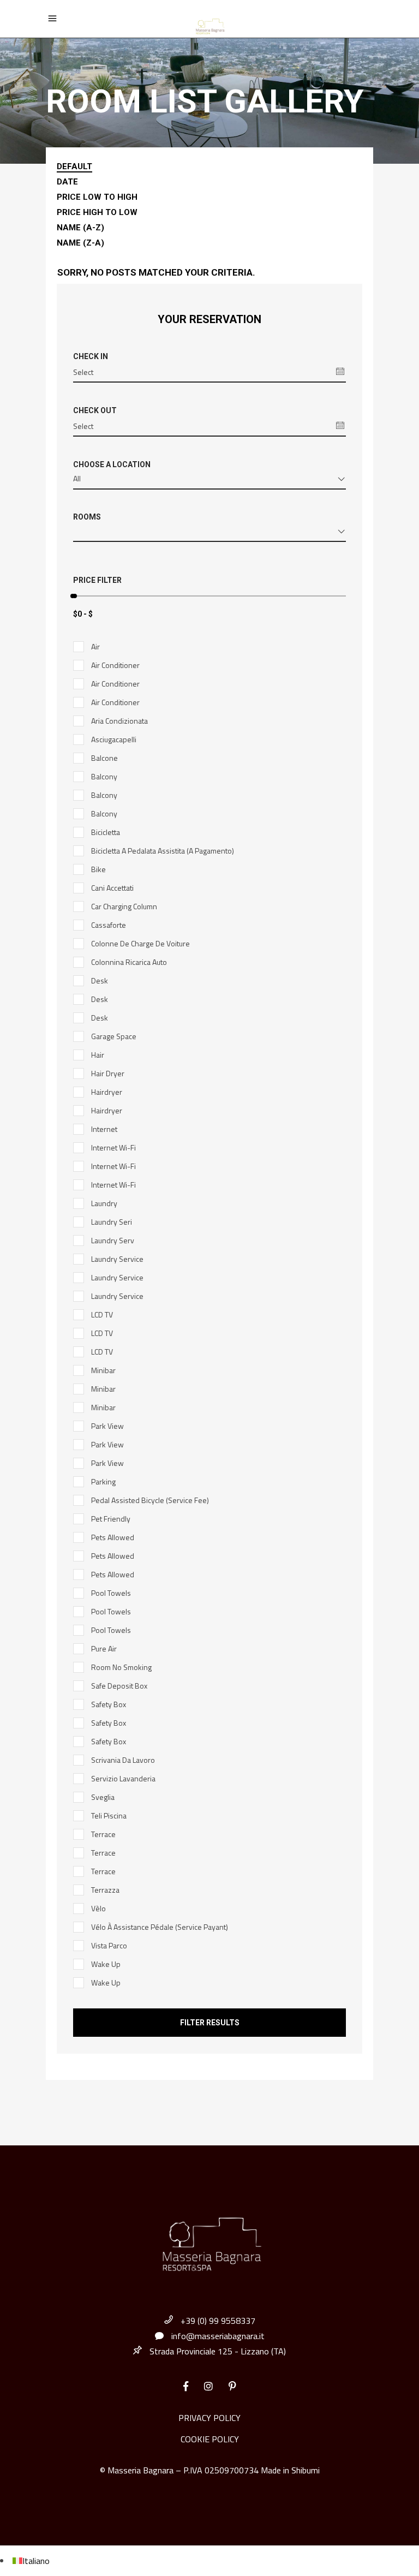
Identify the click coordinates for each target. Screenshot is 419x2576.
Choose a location (112, 464)
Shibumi (306, 2470)
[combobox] (209, 481)
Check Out (95, 410)
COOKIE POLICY (210, 2439)
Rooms (87, 517)
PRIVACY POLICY (209, 2418)
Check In (91, 356)
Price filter (97, 580)
